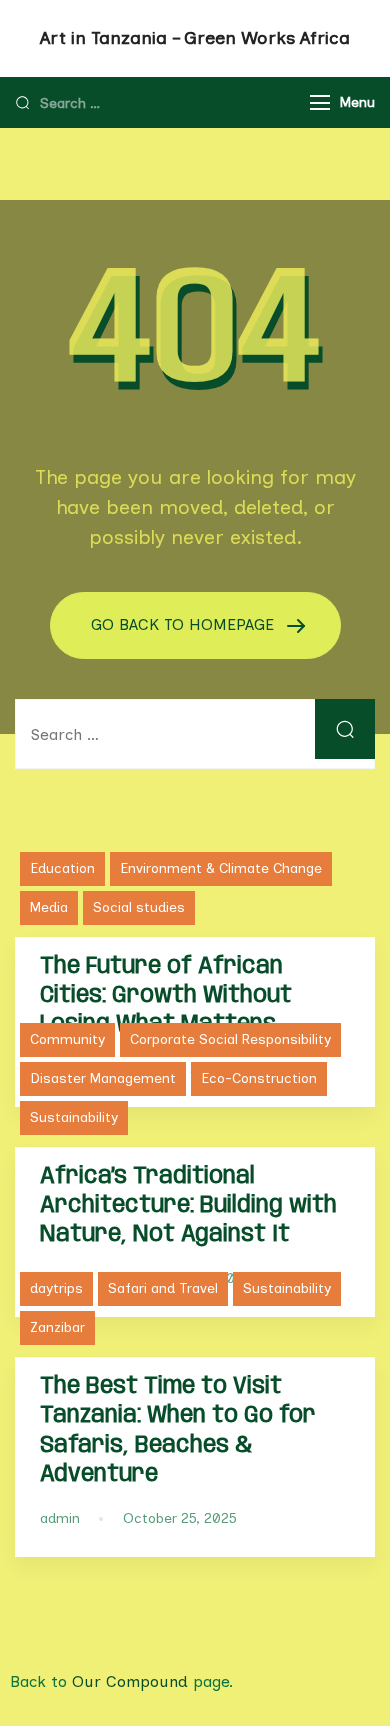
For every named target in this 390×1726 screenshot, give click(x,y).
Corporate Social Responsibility (230, 1039)
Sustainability (74, 1117)
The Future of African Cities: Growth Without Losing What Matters (166, 995)
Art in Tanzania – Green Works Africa (195, 38)
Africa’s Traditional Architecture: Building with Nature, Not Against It (188, 1205)
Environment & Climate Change (221, 868)
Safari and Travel (163, 1288)
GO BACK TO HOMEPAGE (185, 624)
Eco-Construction (259, 1078)
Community (67, 1039)
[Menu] (320, 102)
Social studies (139, 907)
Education (62, 868)
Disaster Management (103, 1078)
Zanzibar (57, 1327)
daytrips (56, 1288)
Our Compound (130, 1681)
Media (49, 907)
